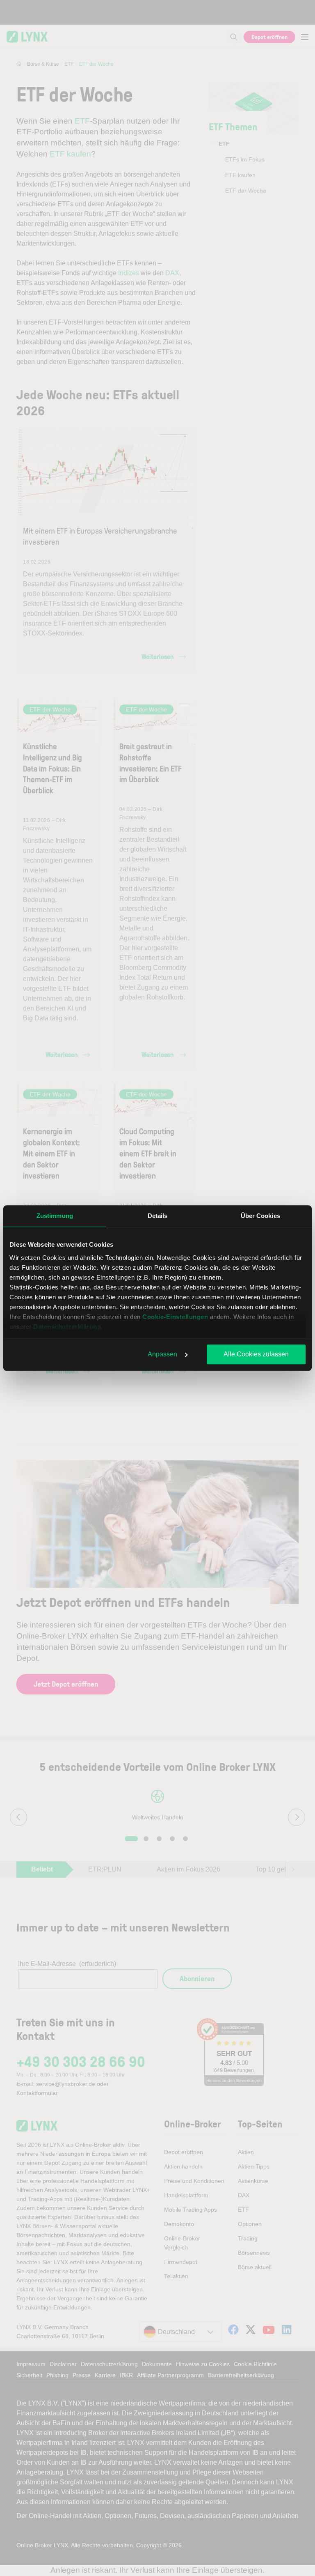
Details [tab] (158, 1216)
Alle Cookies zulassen (256, 1354)
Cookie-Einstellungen (175, 1317)
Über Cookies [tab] (260, 1216)
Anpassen (162, 1354)
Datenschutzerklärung (67, 1327)
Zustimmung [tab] (55, 1216)
